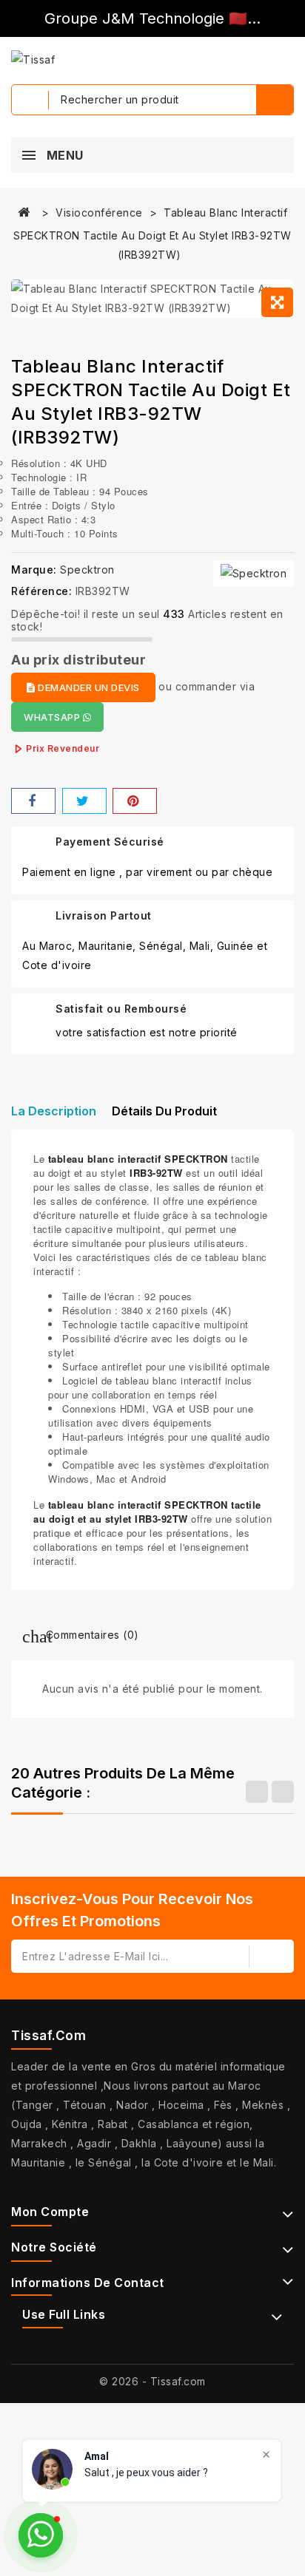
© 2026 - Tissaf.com (152, 2381)
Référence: (41, 591)
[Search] (275, 100)
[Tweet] (84, 801)
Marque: (34, 570)
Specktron (87, 570)
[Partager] (33, 801)
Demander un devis (88, 687)
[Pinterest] (135, 801)
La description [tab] (54, 1111)
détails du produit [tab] (164, 1111)
